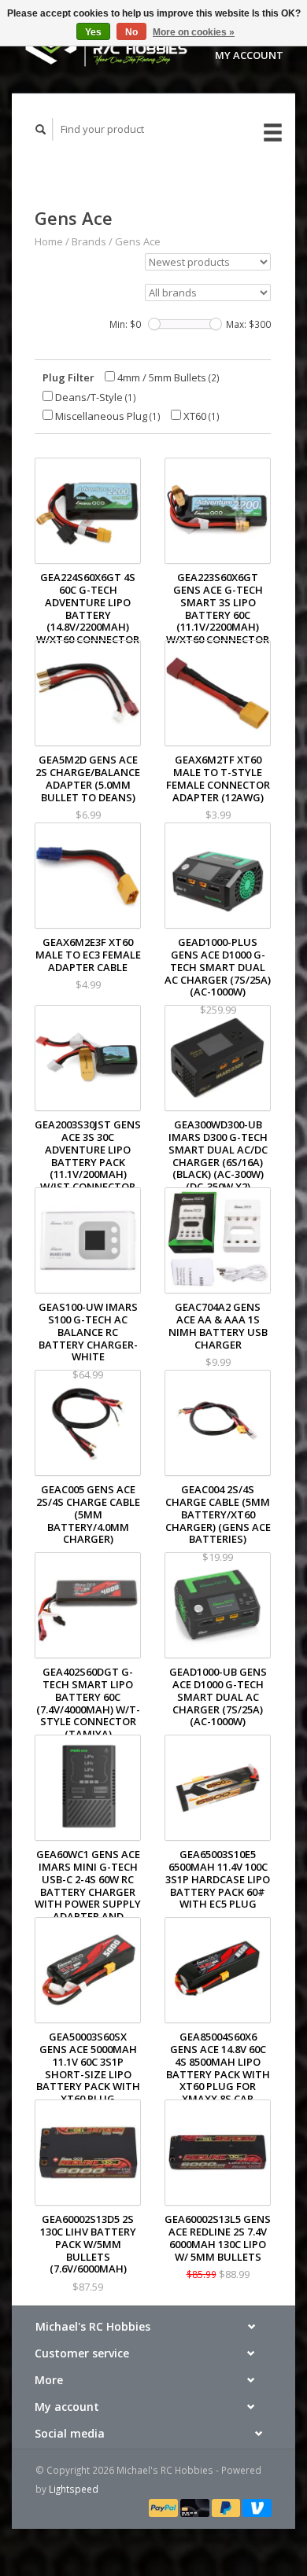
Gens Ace (138, 241)
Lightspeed (74, 2489)
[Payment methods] (165, 2507)
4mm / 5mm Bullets (167, 377)
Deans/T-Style (94, 397)
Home (49, 241)
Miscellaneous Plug (107, 416)
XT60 (200, 416)
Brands (89, 241)
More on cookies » (194, 32)
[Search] (41, 129)
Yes (93, 32)
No (131, 32)
